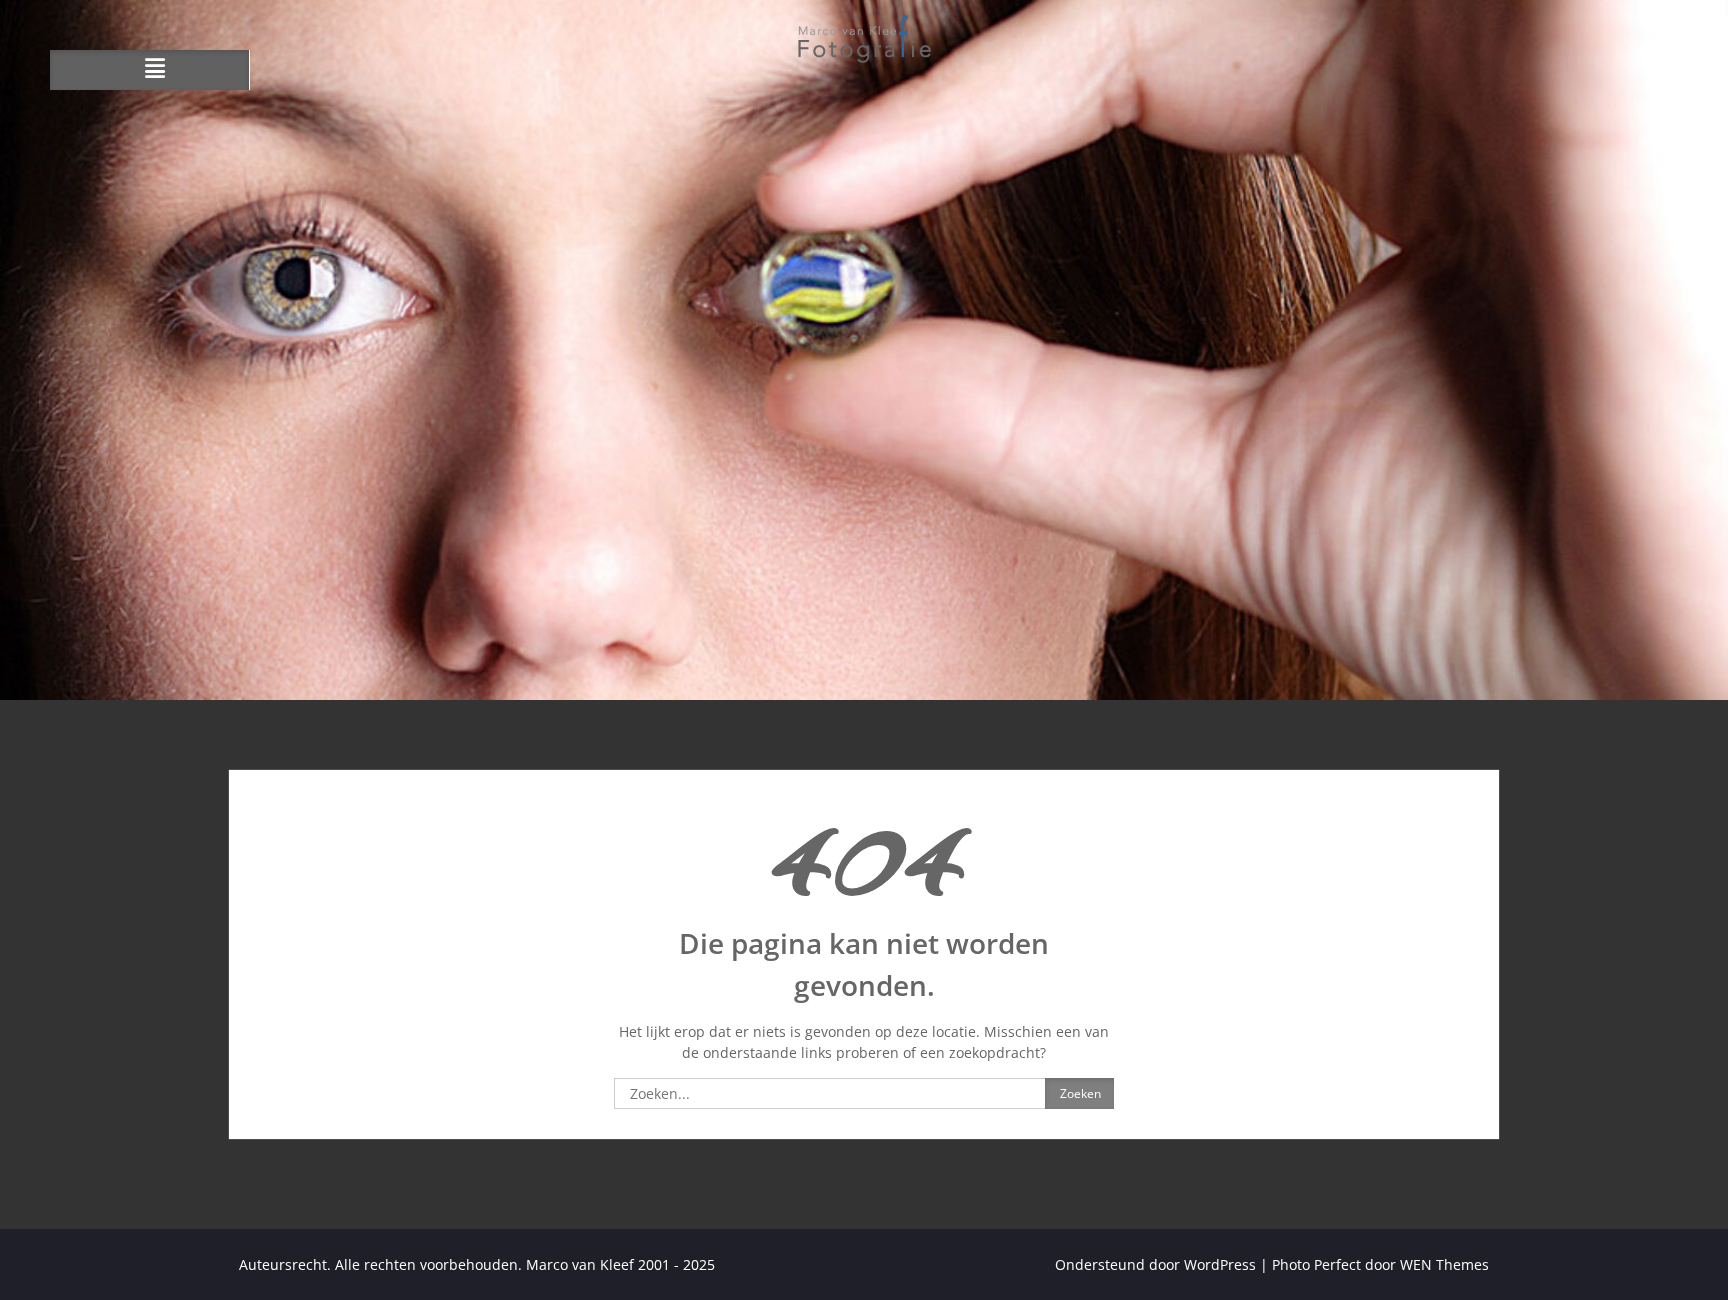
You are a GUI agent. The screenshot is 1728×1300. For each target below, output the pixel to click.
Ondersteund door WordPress (1155, 1264)
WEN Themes (1444, 1264)
